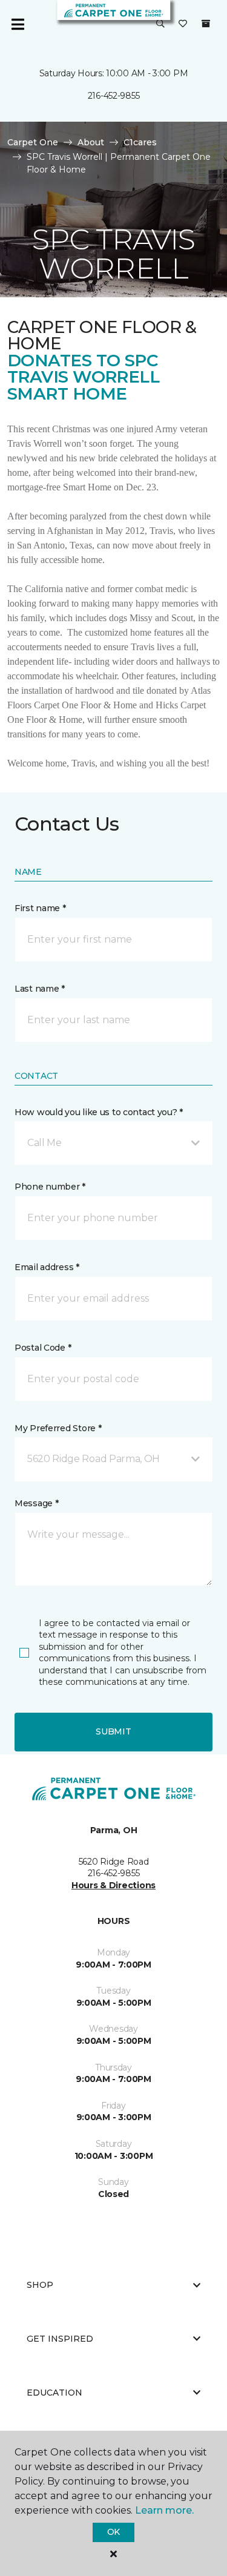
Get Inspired (60, 2339)
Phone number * (50, 1187)
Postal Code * (43, 1348)
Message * (36, 1503)
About (91, 142)
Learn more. (164, 2510)
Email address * (47, 1267)
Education (54, 2393)
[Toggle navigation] (18, 24)
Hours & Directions (113, 1885)
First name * (40, 908)
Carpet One (33, 142)
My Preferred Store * (58, 1428)
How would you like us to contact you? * (99, 1112)
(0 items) (206, 24)
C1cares (140, 142)
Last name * (40, 989)
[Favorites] (183, 24)
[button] (160, 24)
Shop (40, 2285)
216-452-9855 (114, 96)
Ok (113, 2532)
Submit (113, 1731)
